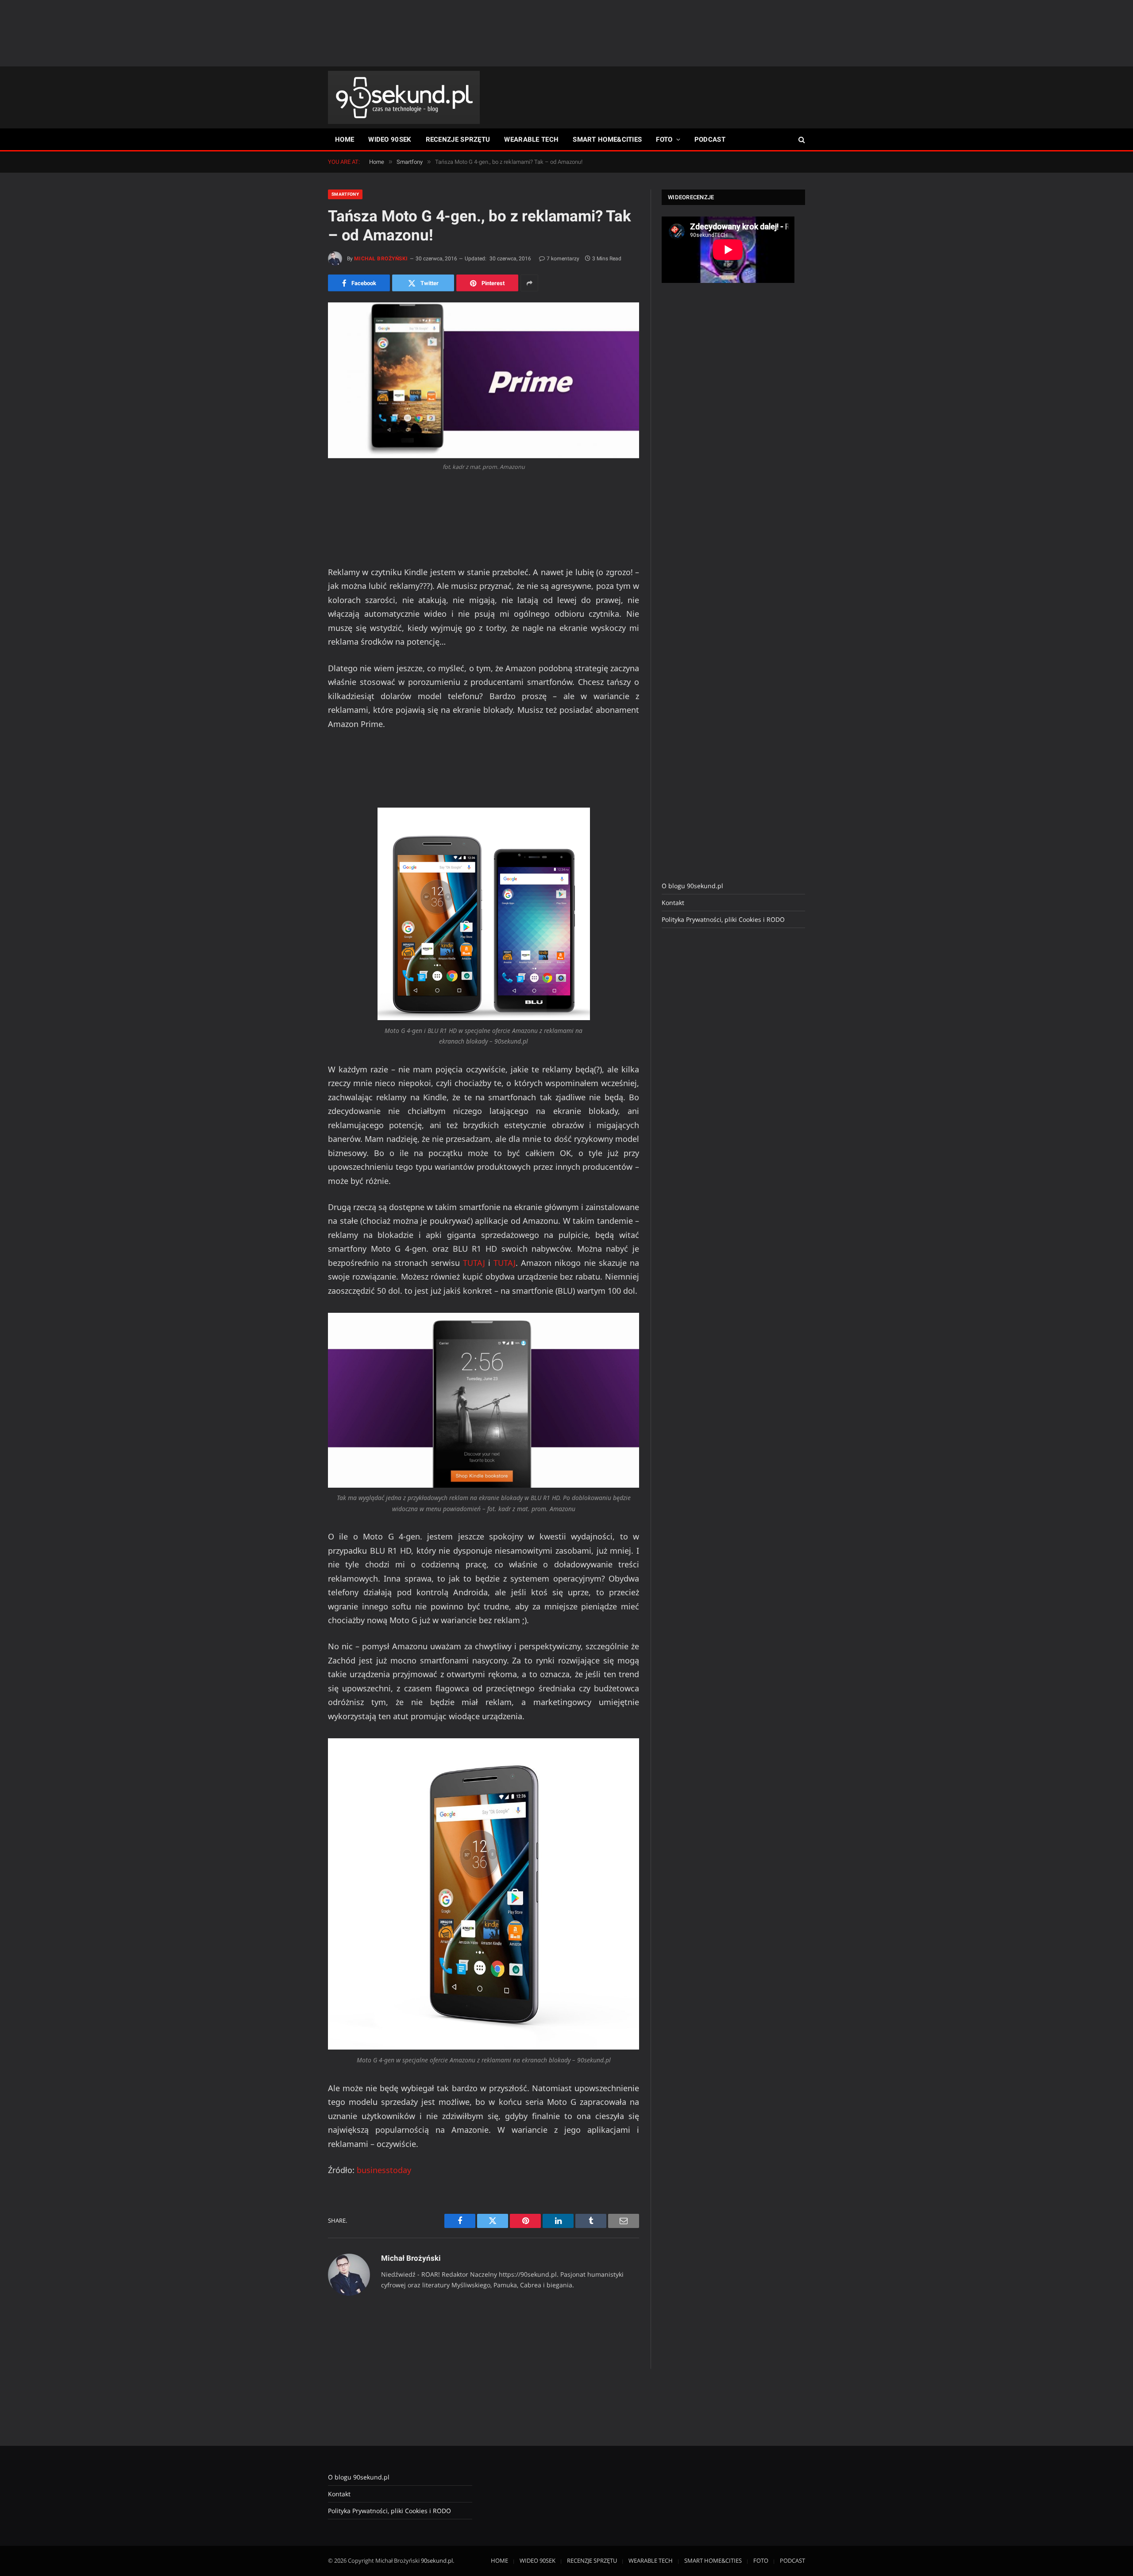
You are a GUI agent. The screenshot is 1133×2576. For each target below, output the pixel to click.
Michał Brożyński (381, 259)
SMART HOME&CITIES (607, 139)
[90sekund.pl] (404, 97)
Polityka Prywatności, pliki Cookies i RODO (723, 919)
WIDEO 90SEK (390, 139)
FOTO (664, 139)
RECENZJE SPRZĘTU (458, 139)
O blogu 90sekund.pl (692, 886)
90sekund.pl (437, 2561)
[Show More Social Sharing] (529, 283)
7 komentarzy (563, 259)
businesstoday (384, 2170)
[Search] (801, 140)
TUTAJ (474, 1263)
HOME (345, 139)
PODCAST (710, 139)
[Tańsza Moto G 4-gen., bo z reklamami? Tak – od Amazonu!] (484, 380)
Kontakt (673, 903)
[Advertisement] (566, 33)
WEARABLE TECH (531, 139)
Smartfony (345, 194)
